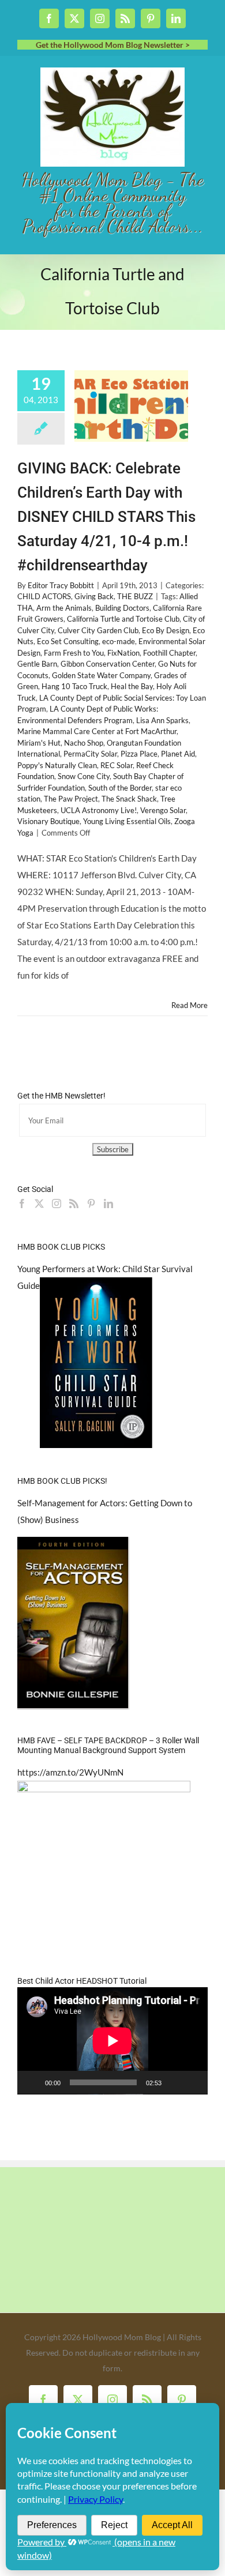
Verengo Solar (163, 810)
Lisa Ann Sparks (162, 720)
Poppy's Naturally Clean (57, 765)
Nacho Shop (84, 743)
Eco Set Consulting (68, 641)
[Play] (32, 2082)
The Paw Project (71, 799)
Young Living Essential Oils (127, 821)
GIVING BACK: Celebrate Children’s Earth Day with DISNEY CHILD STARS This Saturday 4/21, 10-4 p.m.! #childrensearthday (106, 517)
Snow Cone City (84, 776)
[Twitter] (39, 1204)
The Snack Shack (129, 799)
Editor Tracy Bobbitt (61, 585)
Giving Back (94, 596)
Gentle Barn (37, 664)
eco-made (119, 641)
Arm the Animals (64, 608)
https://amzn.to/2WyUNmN (70, 1772)
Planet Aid (178, 754)
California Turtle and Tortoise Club (123, 619)
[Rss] (74, 1204)
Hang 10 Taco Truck (74, 686)
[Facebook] (22, 1204)
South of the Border (120, 788)
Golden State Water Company (101, 675)
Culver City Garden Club (98, 630)
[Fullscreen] (193, 2082)
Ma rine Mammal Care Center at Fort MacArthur (97, 731)
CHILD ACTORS (44, 596)
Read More (190, 1005)
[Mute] (174, 2082)
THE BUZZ (135, 596)
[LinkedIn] (108, 1204)
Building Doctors (122, 608)
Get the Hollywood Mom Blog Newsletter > (113, 45)
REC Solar (117, 765)
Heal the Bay (132, 686)
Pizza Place (139, 754)
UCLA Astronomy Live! (99, 810)
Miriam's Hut (39, 743)
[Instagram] (57, 1204)
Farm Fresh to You (74, 653)
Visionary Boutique (48, 821)
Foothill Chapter (169, 653)
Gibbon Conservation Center (108, 664)
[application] (112, 2041)
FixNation (123, 653)
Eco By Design (166, 630)
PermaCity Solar (90, 754)
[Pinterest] (91, 1204)
